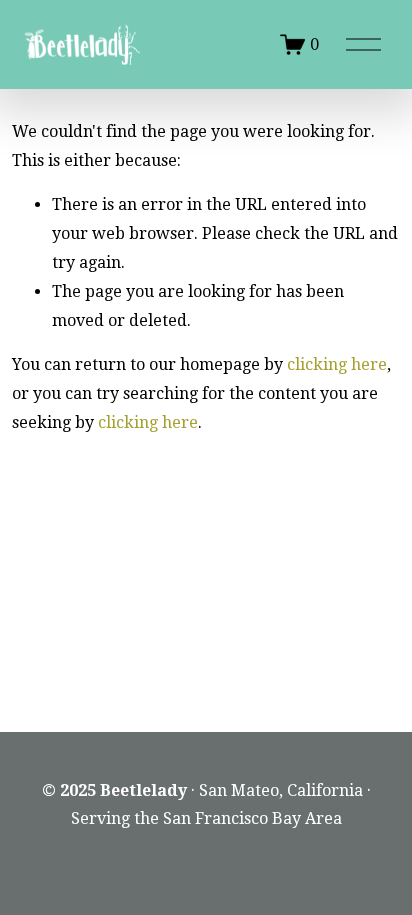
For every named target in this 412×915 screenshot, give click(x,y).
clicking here (337, 364)
